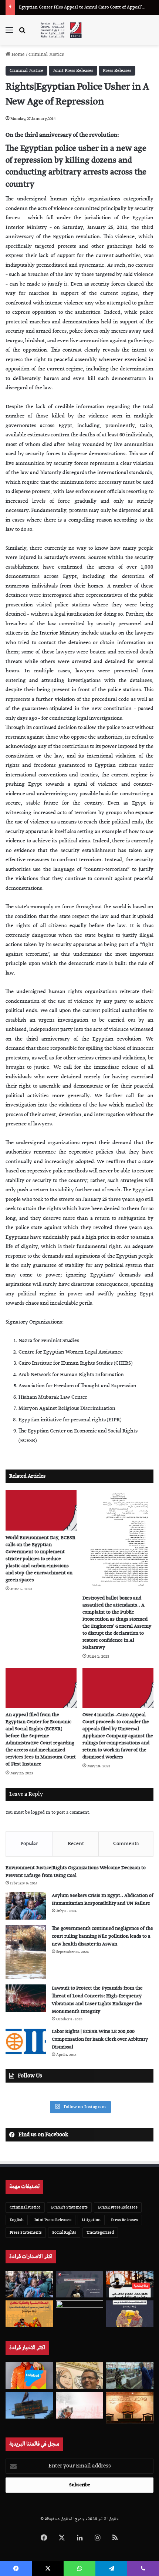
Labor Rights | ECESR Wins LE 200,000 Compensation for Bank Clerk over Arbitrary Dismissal (100, 2039)
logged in (41, 1812)
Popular (29, 1844)
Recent (76, 1844)
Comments (126, 1844)
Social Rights (64, 2232)
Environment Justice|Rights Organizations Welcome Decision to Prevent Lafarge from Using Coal (76, 1872)
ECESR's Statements (69, 2207)
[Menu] (9, 33)
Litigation (91, 2220)
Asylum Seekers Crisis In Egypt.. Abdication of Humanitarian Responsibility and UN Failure (103, 1900)
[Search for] (22, 33)
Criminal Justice (46, 55)
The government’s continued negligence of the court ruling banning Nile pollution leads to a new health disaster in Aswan (102, 1936)
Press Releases (117, 71)
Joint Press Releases (73, 71)
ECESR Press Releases (118, 2207)
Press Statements (26, 2232)
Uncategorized (100, 2232)
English (17, 2220)
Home (18, 55)
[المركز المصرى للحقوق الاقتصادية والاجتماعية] (61, 30)
